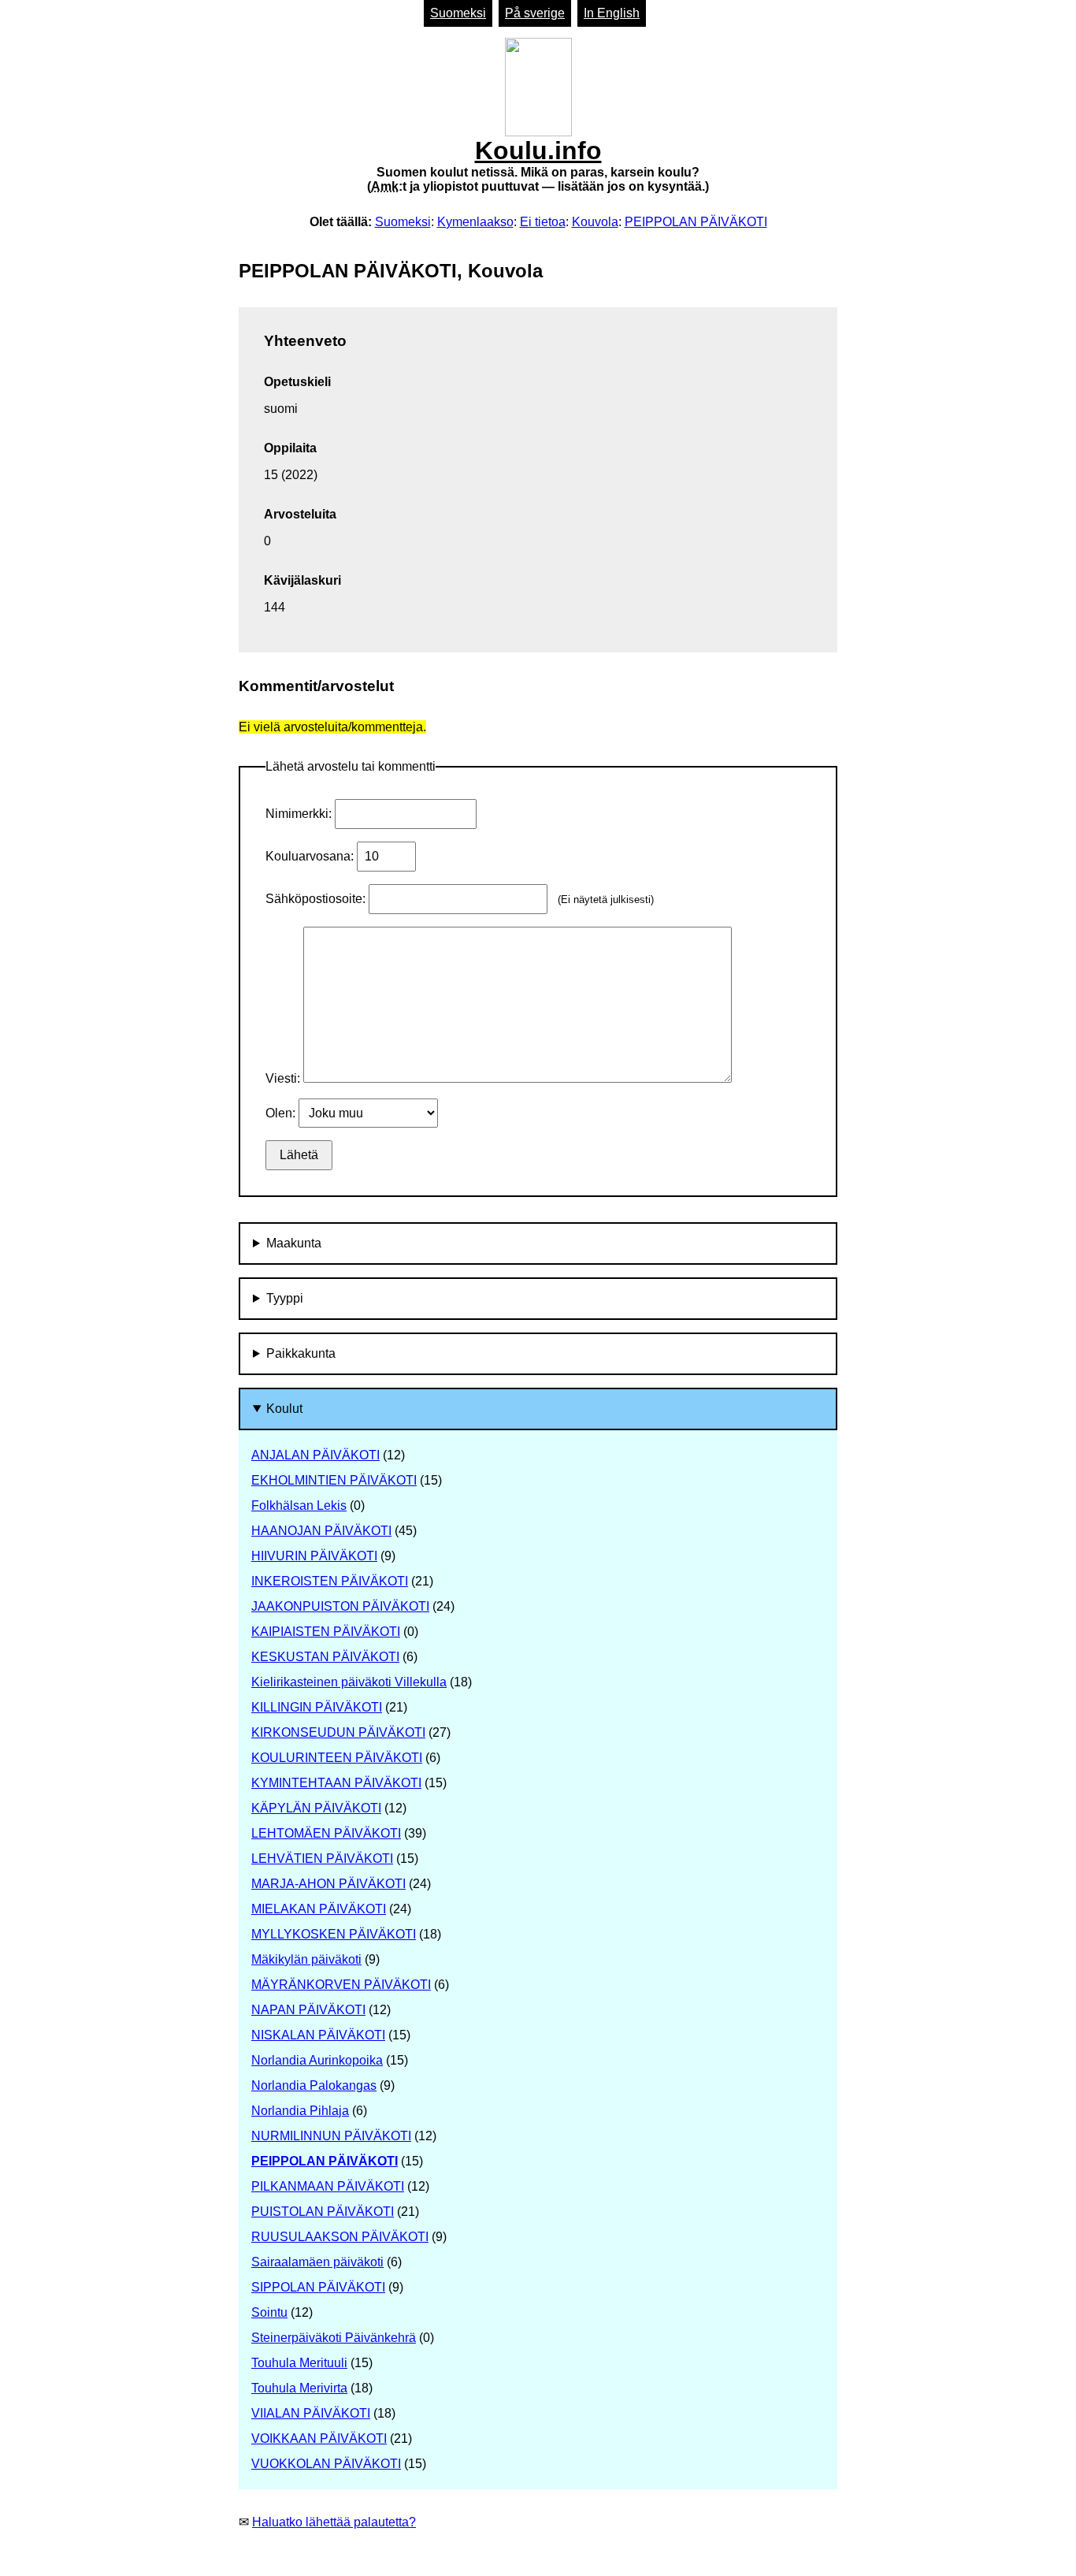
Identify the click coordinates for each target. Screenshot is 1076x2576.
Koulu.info (538, 165)
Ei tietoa (543, 222)
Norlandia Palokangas (314, 2085)
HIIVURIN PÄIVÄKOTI (314, 1556)
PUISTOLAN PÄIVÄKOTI (323, 2212)
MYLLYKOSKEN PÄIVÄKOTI (334, 1934)
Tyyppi (285, 1298)
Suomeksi (458, 13)
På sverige (535, 13)
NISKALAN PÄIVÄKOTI (318, 2035)
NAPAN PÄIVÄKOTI (308, 2010)
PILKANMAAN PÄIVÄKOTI (328, 2186)
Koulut (284, 1409)
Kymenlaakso (475, 222)
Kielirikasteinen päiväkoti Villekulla (349, 1682)
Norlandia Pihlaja (300, 2111)
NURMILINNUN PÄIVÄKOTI (331, 2136)
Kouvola (595, 222)
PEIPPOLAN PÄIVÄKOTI (696, 222)
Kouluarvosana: (311, 856)
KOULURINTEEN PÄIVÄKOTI (337, 1758)
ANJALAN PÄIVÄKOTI (315, 1455)
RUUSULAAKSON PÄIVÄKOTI (340, 2237)
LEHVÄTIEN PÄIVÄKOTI (322, 1859)
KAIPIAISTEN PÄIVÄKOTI (326, 1632)
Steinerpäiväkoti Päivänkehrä (334, 2338)
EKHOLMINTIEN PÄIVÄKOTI (334, 1480)
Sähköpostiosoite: (317, 899)
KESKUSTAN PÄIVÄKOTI (325, 1657)
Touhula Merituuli (299, 2363)
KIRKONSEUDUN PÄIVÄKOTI (338, 1732)
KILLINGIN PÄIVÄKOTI (317, 1707)
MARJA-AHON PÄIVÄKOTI (328, 1884)
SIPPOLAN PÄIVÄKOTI (318, 2287)
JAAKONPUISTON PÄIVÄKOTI (340, 1606)
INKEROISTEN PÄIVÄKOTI (330, 1581)
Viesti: (284, 1078)
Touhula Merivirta (299, 2388)
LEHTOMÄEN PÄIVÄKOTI (326, 1833)
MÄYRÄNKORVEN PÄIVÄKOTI (341, 1985)
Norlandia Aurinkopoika (317, 2060)
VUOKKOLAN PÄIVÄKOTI (326, 2464)
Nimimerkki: (300, 814)
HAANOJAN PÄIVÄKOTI (321, 1531)
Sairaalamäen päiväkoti (317, 2262)
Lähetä (299, 1155)
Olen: (282, 1113)
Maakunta (294, 1243)
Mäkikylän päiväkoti (306, 1959)
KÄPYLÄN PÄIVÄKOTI (316, 1808)
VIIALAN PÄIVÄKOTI (311, 2413)
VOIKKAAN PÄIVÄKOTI (319, 2438)
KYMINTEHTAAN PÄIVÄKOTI (336, 1783)
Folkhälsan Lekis (299, 1505)
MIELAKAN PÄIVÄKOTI (319, 1909)
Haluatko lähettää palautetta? (334, 2522)
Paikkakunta (301, 1353)
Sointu (269, 2312)
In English (612, 13)
